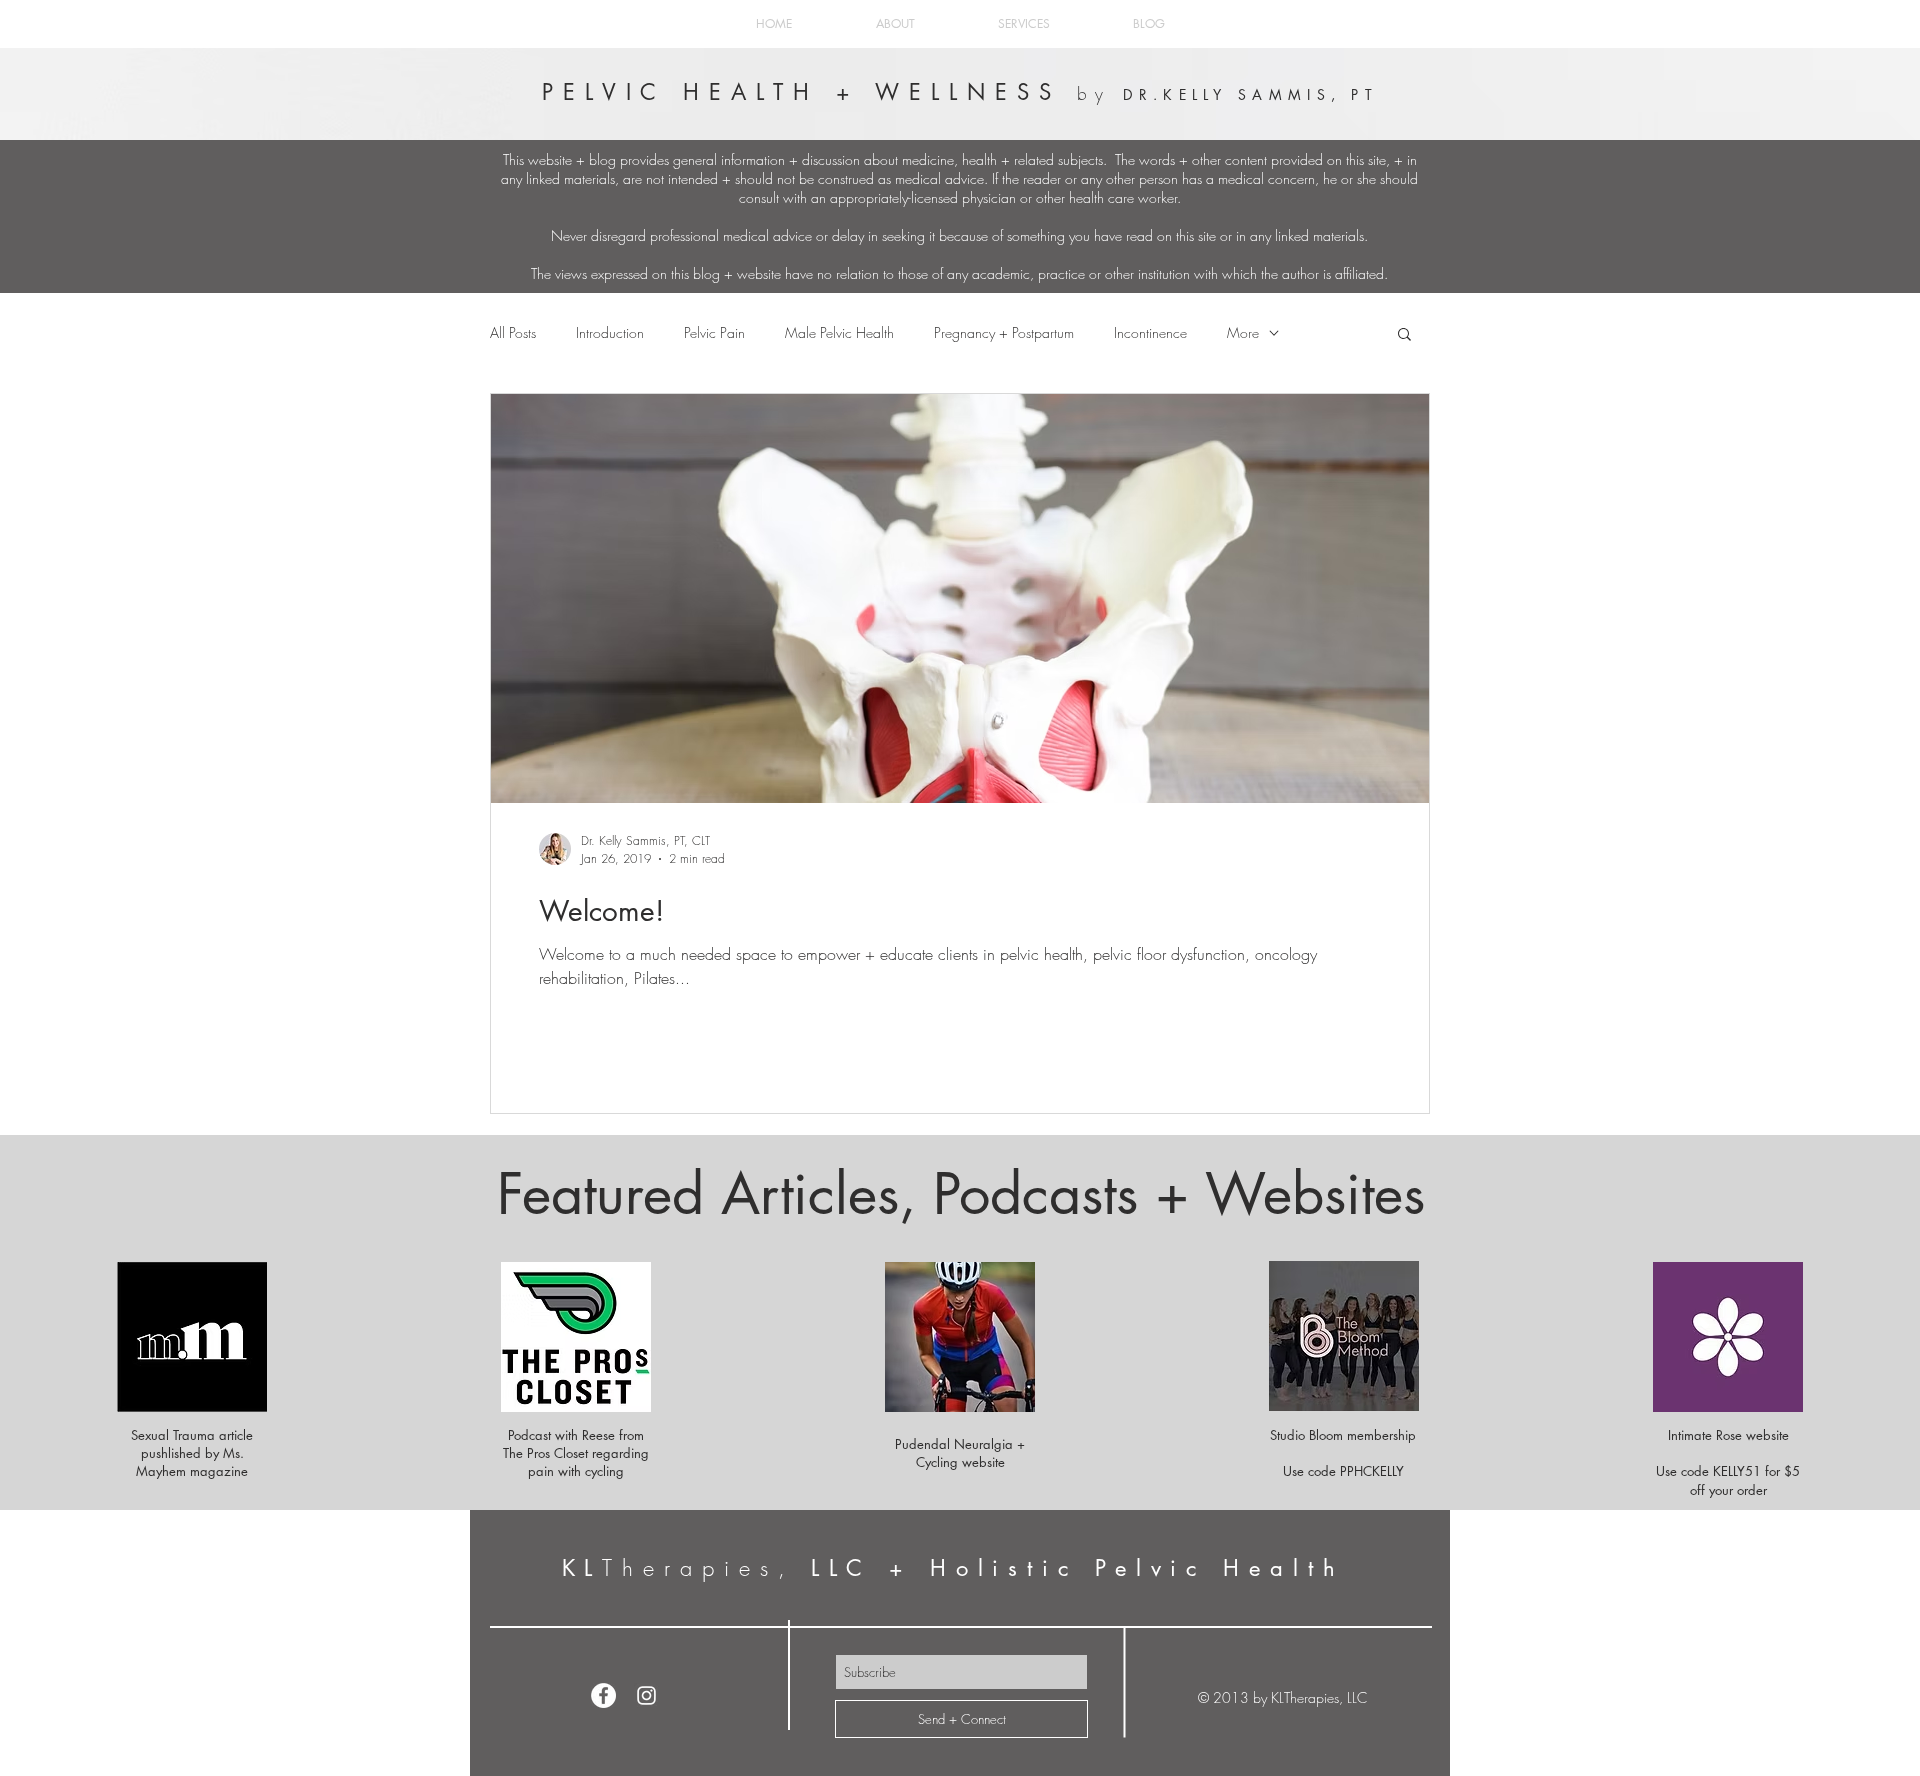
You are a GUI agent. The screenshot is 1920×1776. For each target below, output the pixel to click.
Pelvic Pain (714, 332)
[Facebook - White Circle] (603, 1695)
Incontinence (1150, 332)
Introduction (610, 332)
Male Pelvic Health (839, 332)
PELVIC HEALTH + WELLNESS (810, 92)
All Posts (513, 332)
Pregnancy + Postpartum (1004, 332)
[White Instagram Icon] (646, 1695)
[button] (1404, 335)
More (1243, 332)
